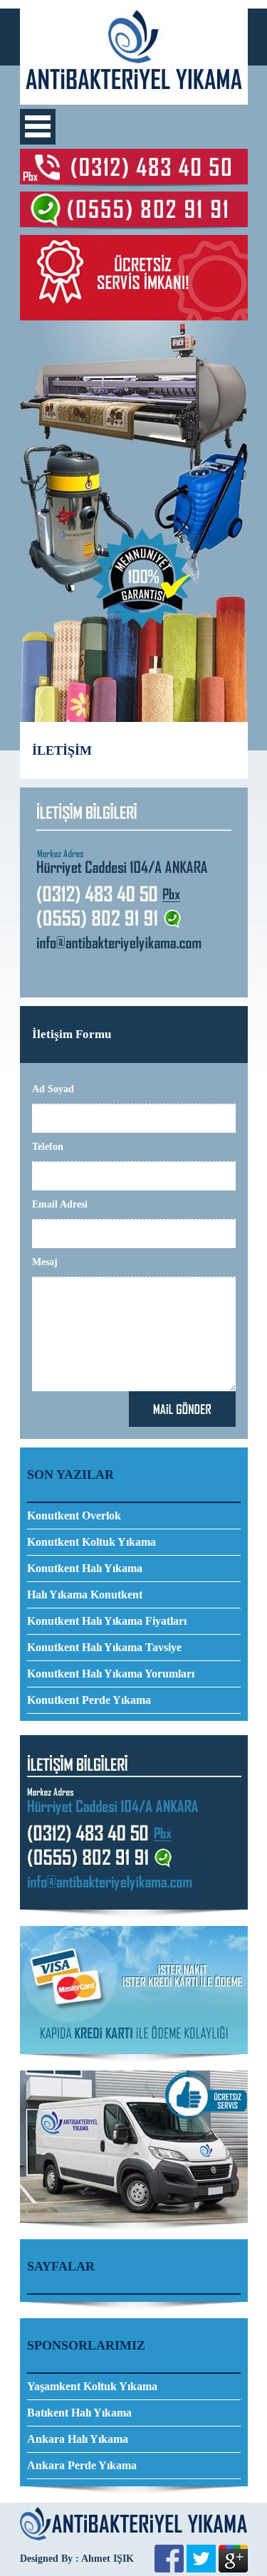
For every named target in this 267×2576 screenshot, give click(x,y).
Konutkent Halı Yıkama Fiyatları (107, 1621)
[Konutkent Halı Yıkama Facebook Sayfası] (169, 2569)
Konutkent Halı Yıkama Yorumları (111, 1674)
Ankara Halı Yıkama (78, 2439)
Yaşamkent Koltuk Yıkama (92, 2386)
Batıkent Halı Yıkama (79, 2413)
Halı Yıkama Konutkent (85, 1595)
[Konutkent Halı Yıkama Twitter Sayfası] (201, 2569)
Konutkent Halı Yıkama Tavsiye (104, 1647)
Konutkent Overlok (74, 1515)
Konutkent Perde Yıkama (89, 1700)
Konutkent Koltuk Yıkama (91, 1542)
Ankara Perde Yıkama (82, 2465)
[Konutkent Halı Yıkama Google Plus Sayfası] (233, 2569)
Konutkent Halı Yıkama (85, 1568)
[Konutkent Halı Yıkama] (134, 101)
